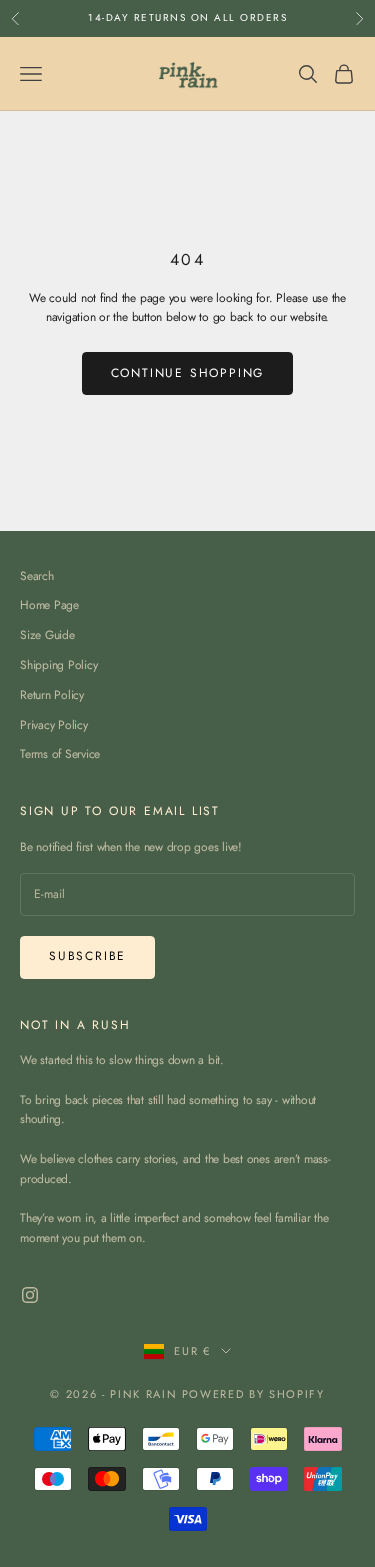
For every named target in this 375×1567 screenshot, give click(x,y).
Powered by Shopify (253, 1394)
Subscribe (87, 956)
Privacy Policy (54, 725)
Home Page (49, 605)
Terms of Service (60, 754)
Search (37, 576)
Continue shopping (188, 373)
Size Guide (47, 635)
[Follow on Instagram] (30, 1295)
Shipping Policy (58, 665)
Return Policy (52, 695)
